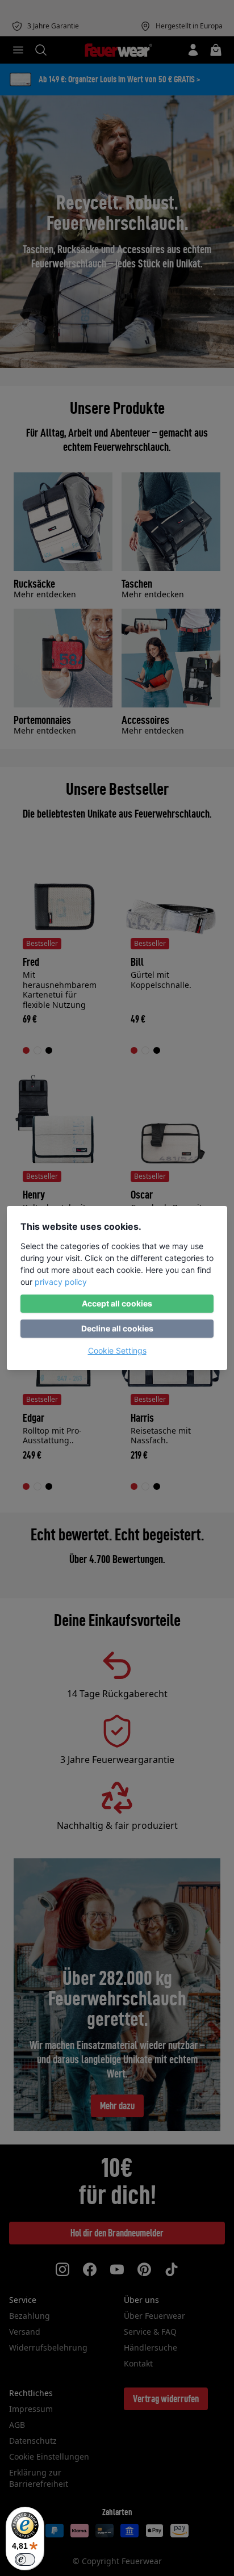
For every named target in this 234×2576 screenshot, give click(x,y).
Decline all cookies (117, 1328)
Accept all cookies (117, 1303)
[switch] (25, 2560)
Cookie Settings (117, 1350)
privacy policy (61, 1282)
